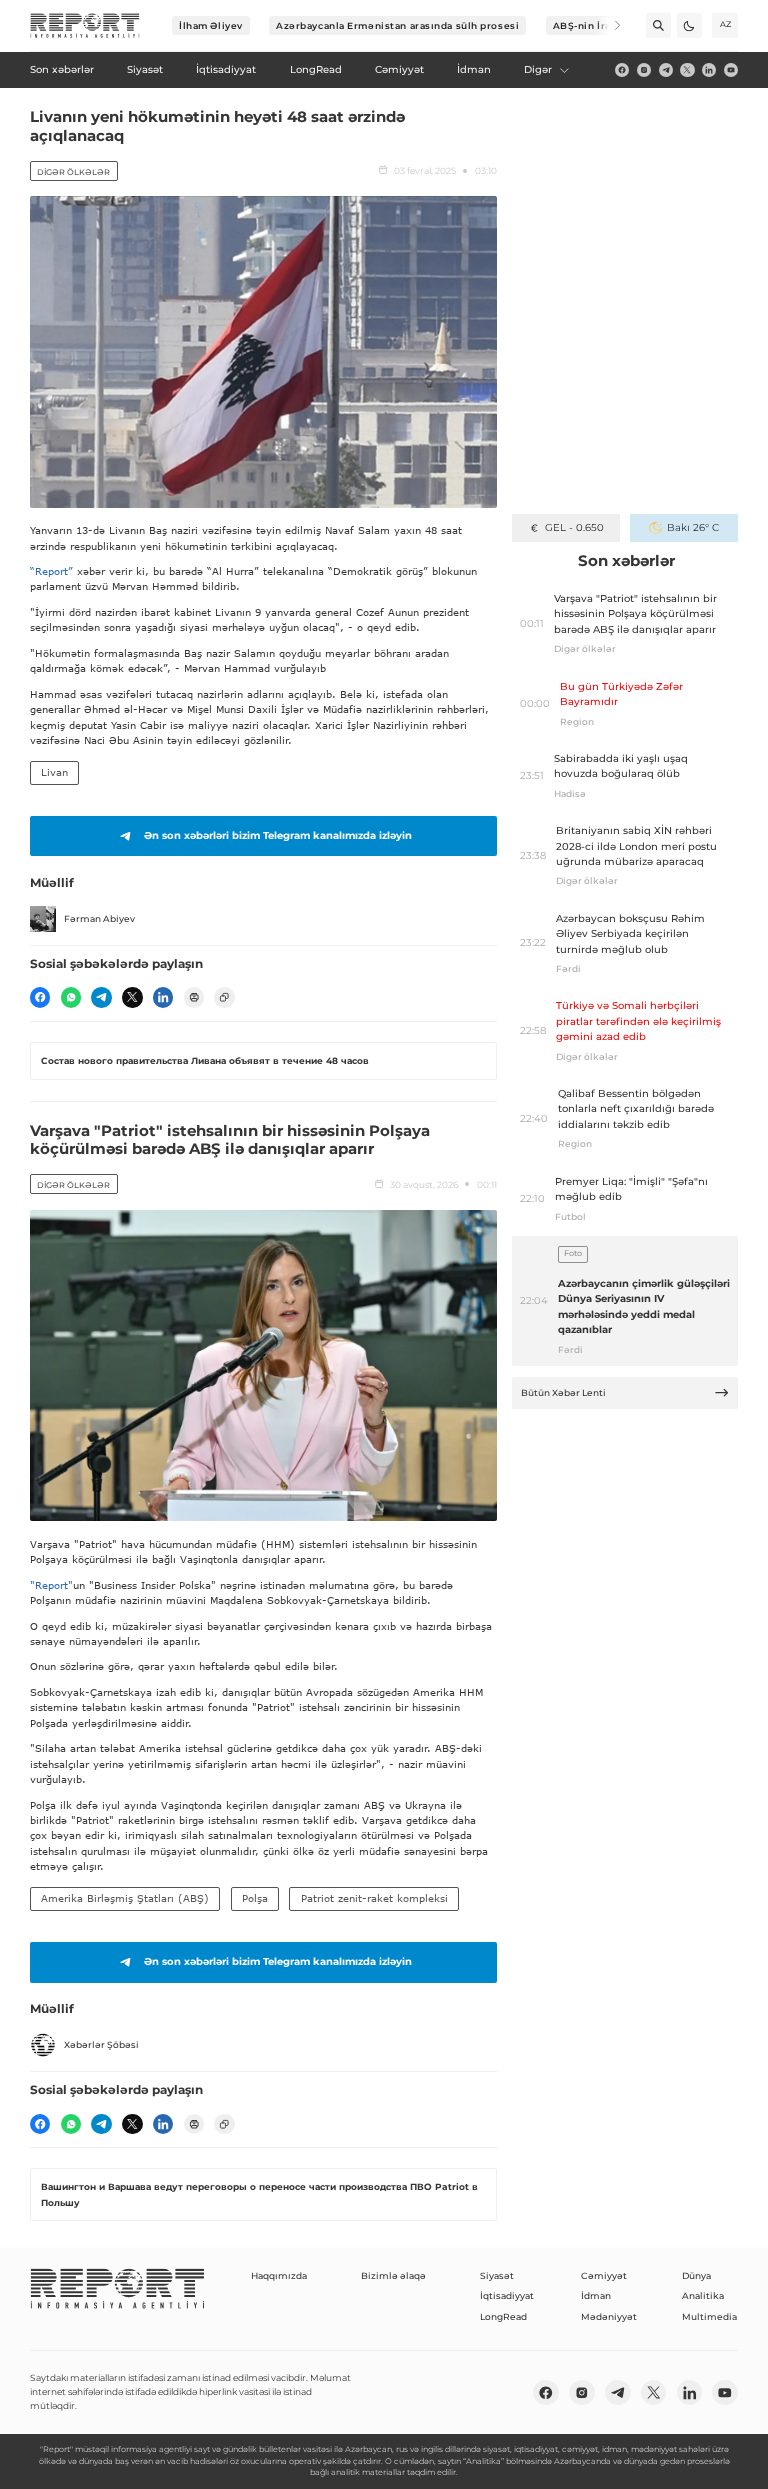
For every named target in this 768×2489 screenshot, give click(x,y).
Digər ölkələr (73, 172)
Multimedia (709, 2316)
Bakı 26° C (692, 527)
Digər (538, 69)
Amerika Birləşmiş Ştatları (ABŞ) (125, 1898)
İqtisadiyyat (507, 2295)
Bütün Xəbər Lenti (563, 1392)
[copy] (224, 997)
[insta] (644, 70)
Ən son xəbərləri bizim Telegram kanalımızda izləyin (278, 835)
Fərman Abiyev (99, 918)
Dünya (696, 2275)
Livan (54, 772)
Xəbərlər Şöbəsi (101, 2044)
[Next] (608, 25)
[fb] (622, 70)
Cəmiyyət (604, 2275)
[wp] (71, 997)
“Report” (51, 571)
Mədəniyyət (609, 2316)
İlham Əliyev (211, 25)
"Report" (51, 1585)
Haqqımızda (279, 2275)
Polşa (255, 1898)
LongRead (503, 2316)
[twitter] (687, 70)
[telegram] (666, 70)
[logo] (85, 26)
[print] (194, 997)
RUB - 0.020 (574, 527)
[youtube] (731, 70)
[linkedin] (709, 70)
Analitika (703, 2295)
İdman (596, 2295)
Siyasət (497, 2275)
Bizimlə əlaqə (393, 2275)
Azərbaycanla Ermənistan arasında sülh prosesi (397, 25)
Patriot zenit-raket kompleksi (374, 1898)
